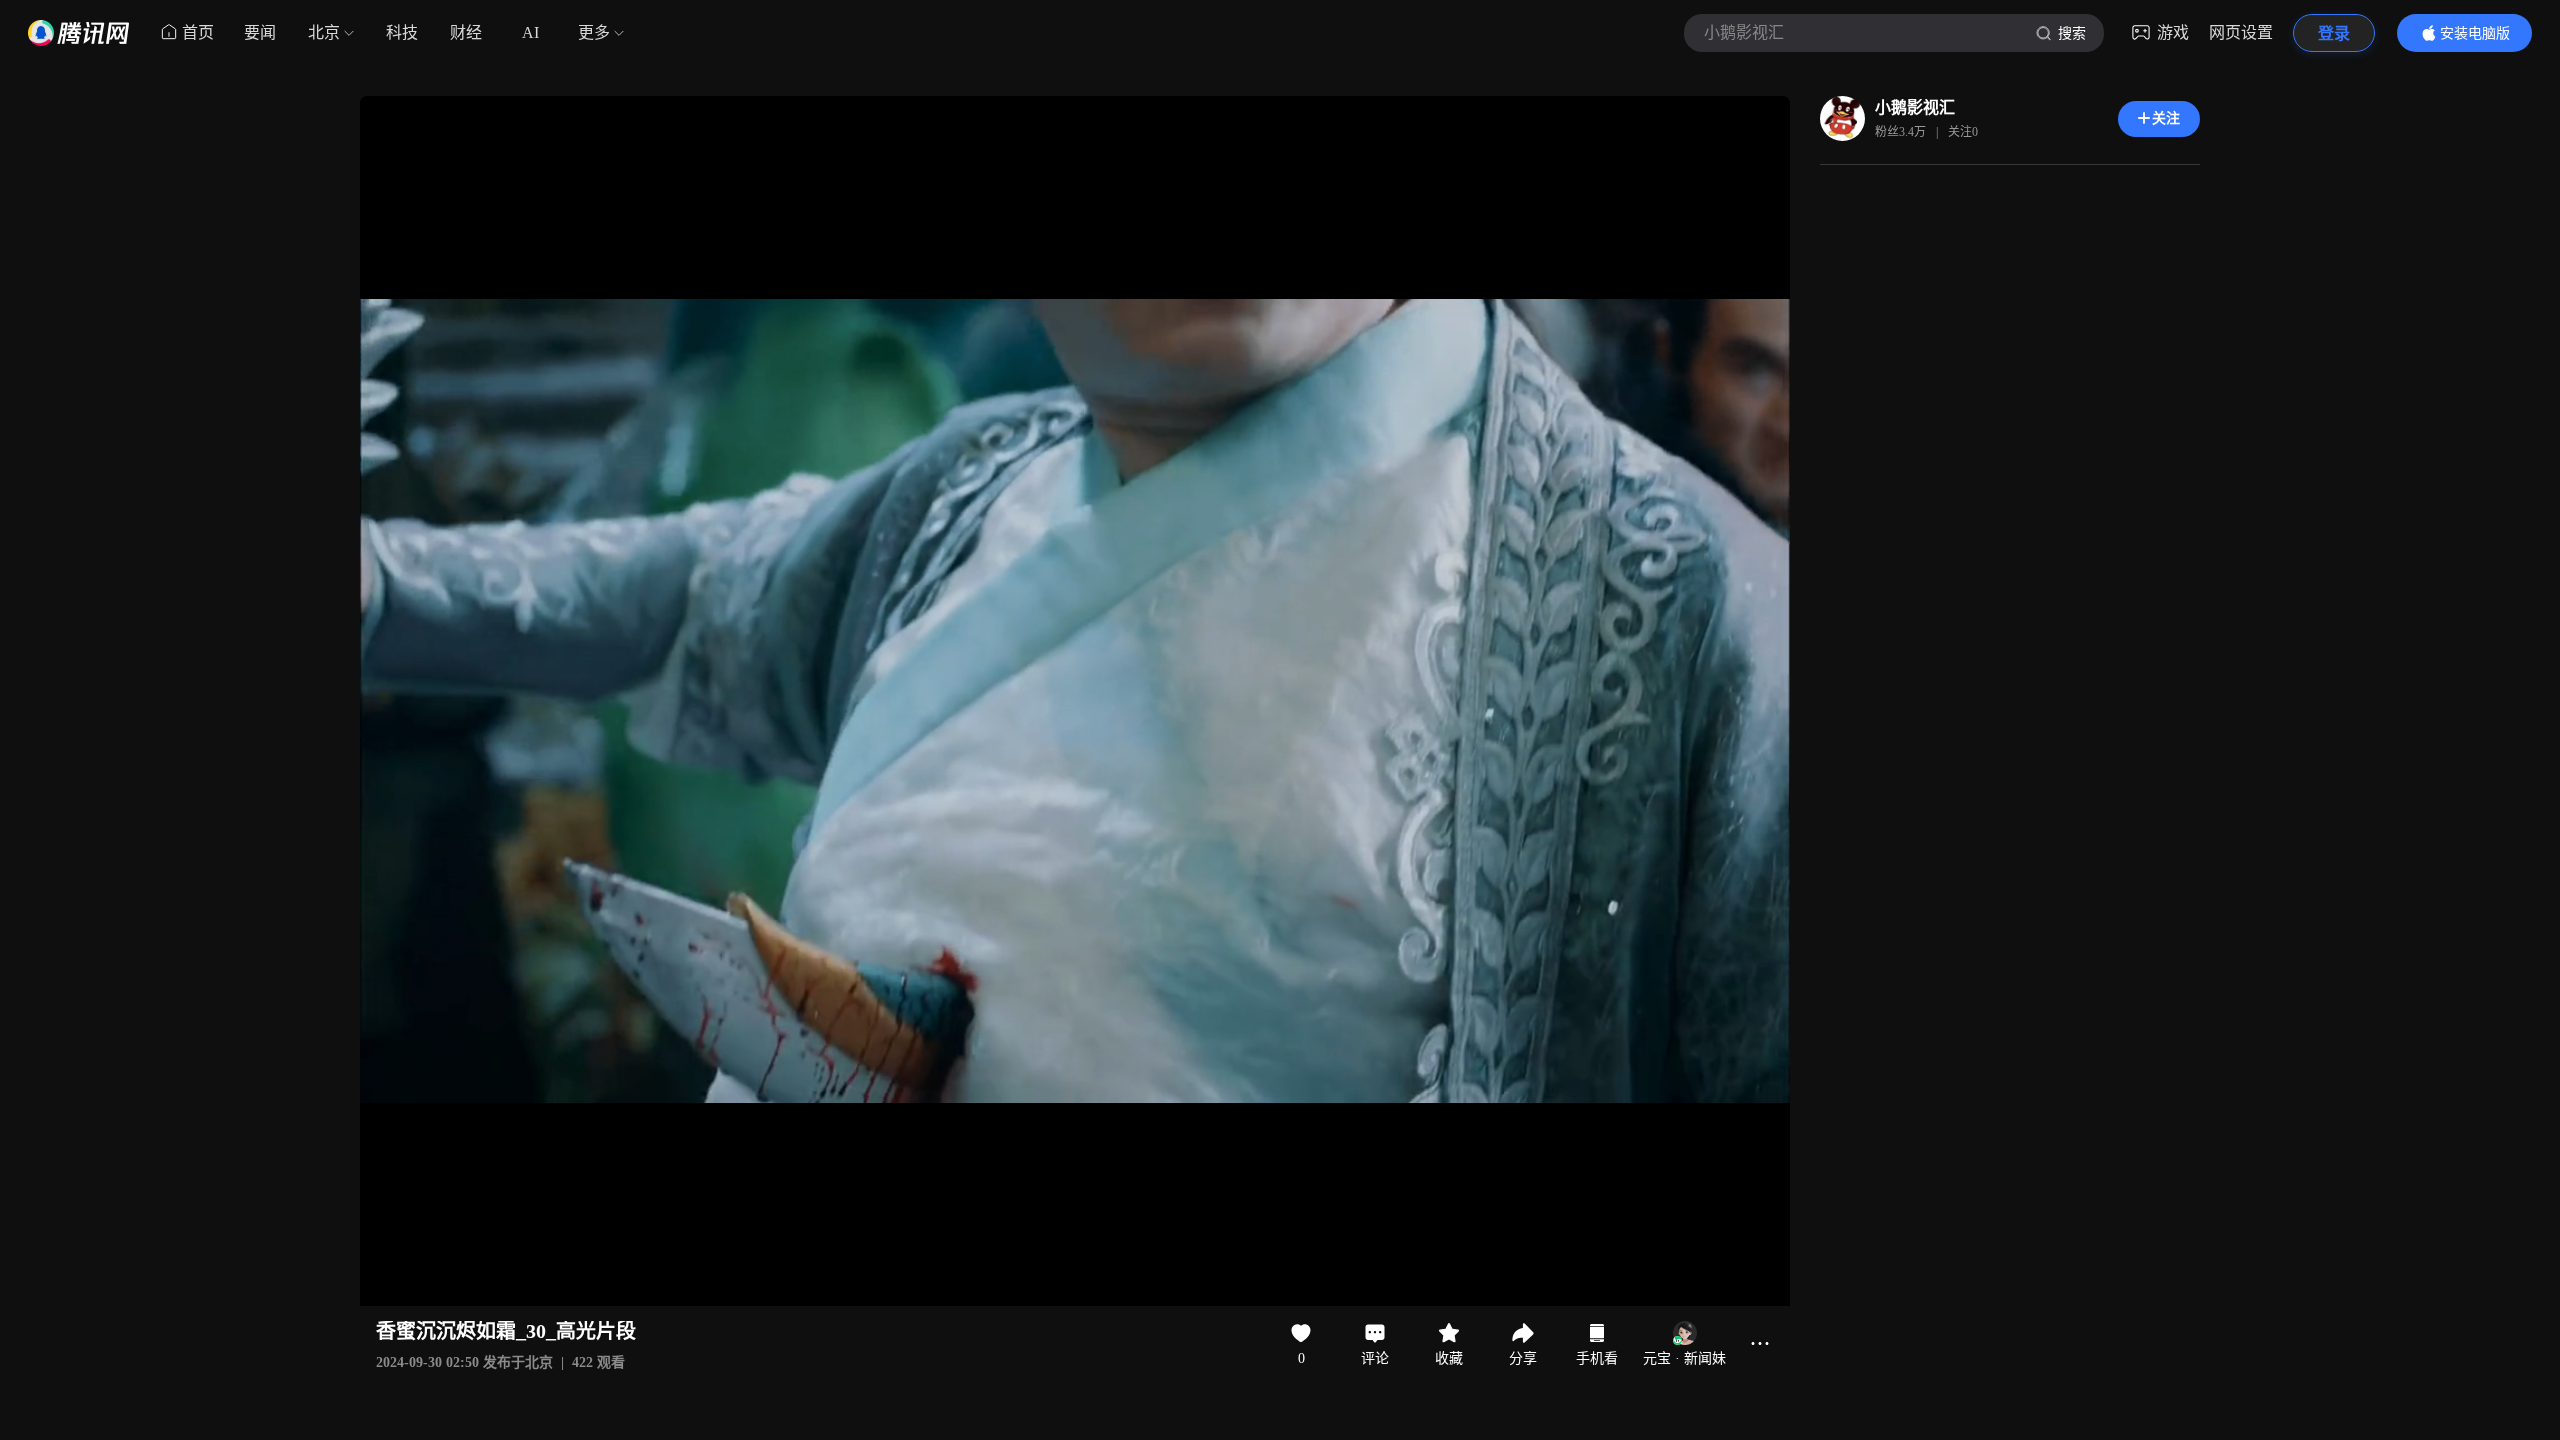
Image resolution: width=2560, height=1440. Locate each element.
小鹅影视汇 (1915, 107)
